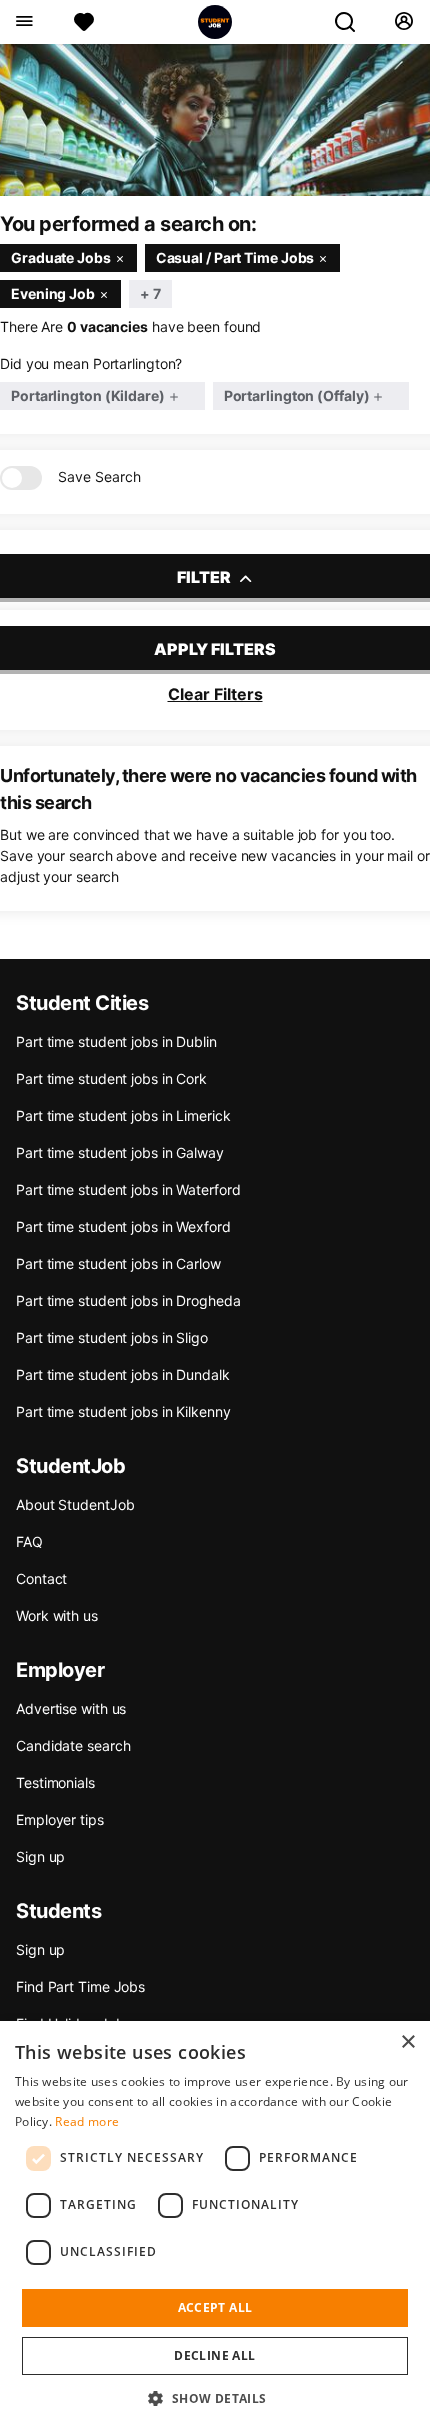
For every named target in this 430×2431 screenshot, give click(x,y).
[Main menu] (23, 22)
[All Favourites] (84, 22)
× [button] (407, 2042)
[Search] (353, 22)
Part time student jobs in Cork (111, 1078)
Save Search (99, 476)
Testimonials (55, 1782)
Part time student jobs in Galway (120, 1152)
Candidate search (73, 1745)
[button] (214, 2398)
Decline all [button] (214, 2355)
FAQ (29, 1541)
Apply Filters (215, 649)
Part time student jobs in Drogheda (128, 1300)
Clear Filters (215, 694)
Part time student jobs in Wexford (123, 1226)
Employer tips (60, 1819)
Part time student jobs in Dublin (116, 1041)
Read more (87, 2121)
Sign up (40, 1856)
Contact (41, 1578)
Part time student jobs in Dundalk (123, 1374)
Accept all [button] (215, 2307)
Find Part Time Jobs (80, 1986)
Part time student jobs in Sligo (112, 1337)
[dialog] (215, 2226)
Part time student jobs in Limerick (123, 1115)
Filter (205, 577)
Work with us (57, 1615)
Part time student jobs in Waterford (128, 1189)
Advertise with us (71, 1708)
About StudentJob (75, 1504)
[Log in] (403, 22)
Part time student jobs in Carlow (118, 1263)
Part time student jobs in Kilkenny (123, 1411)
